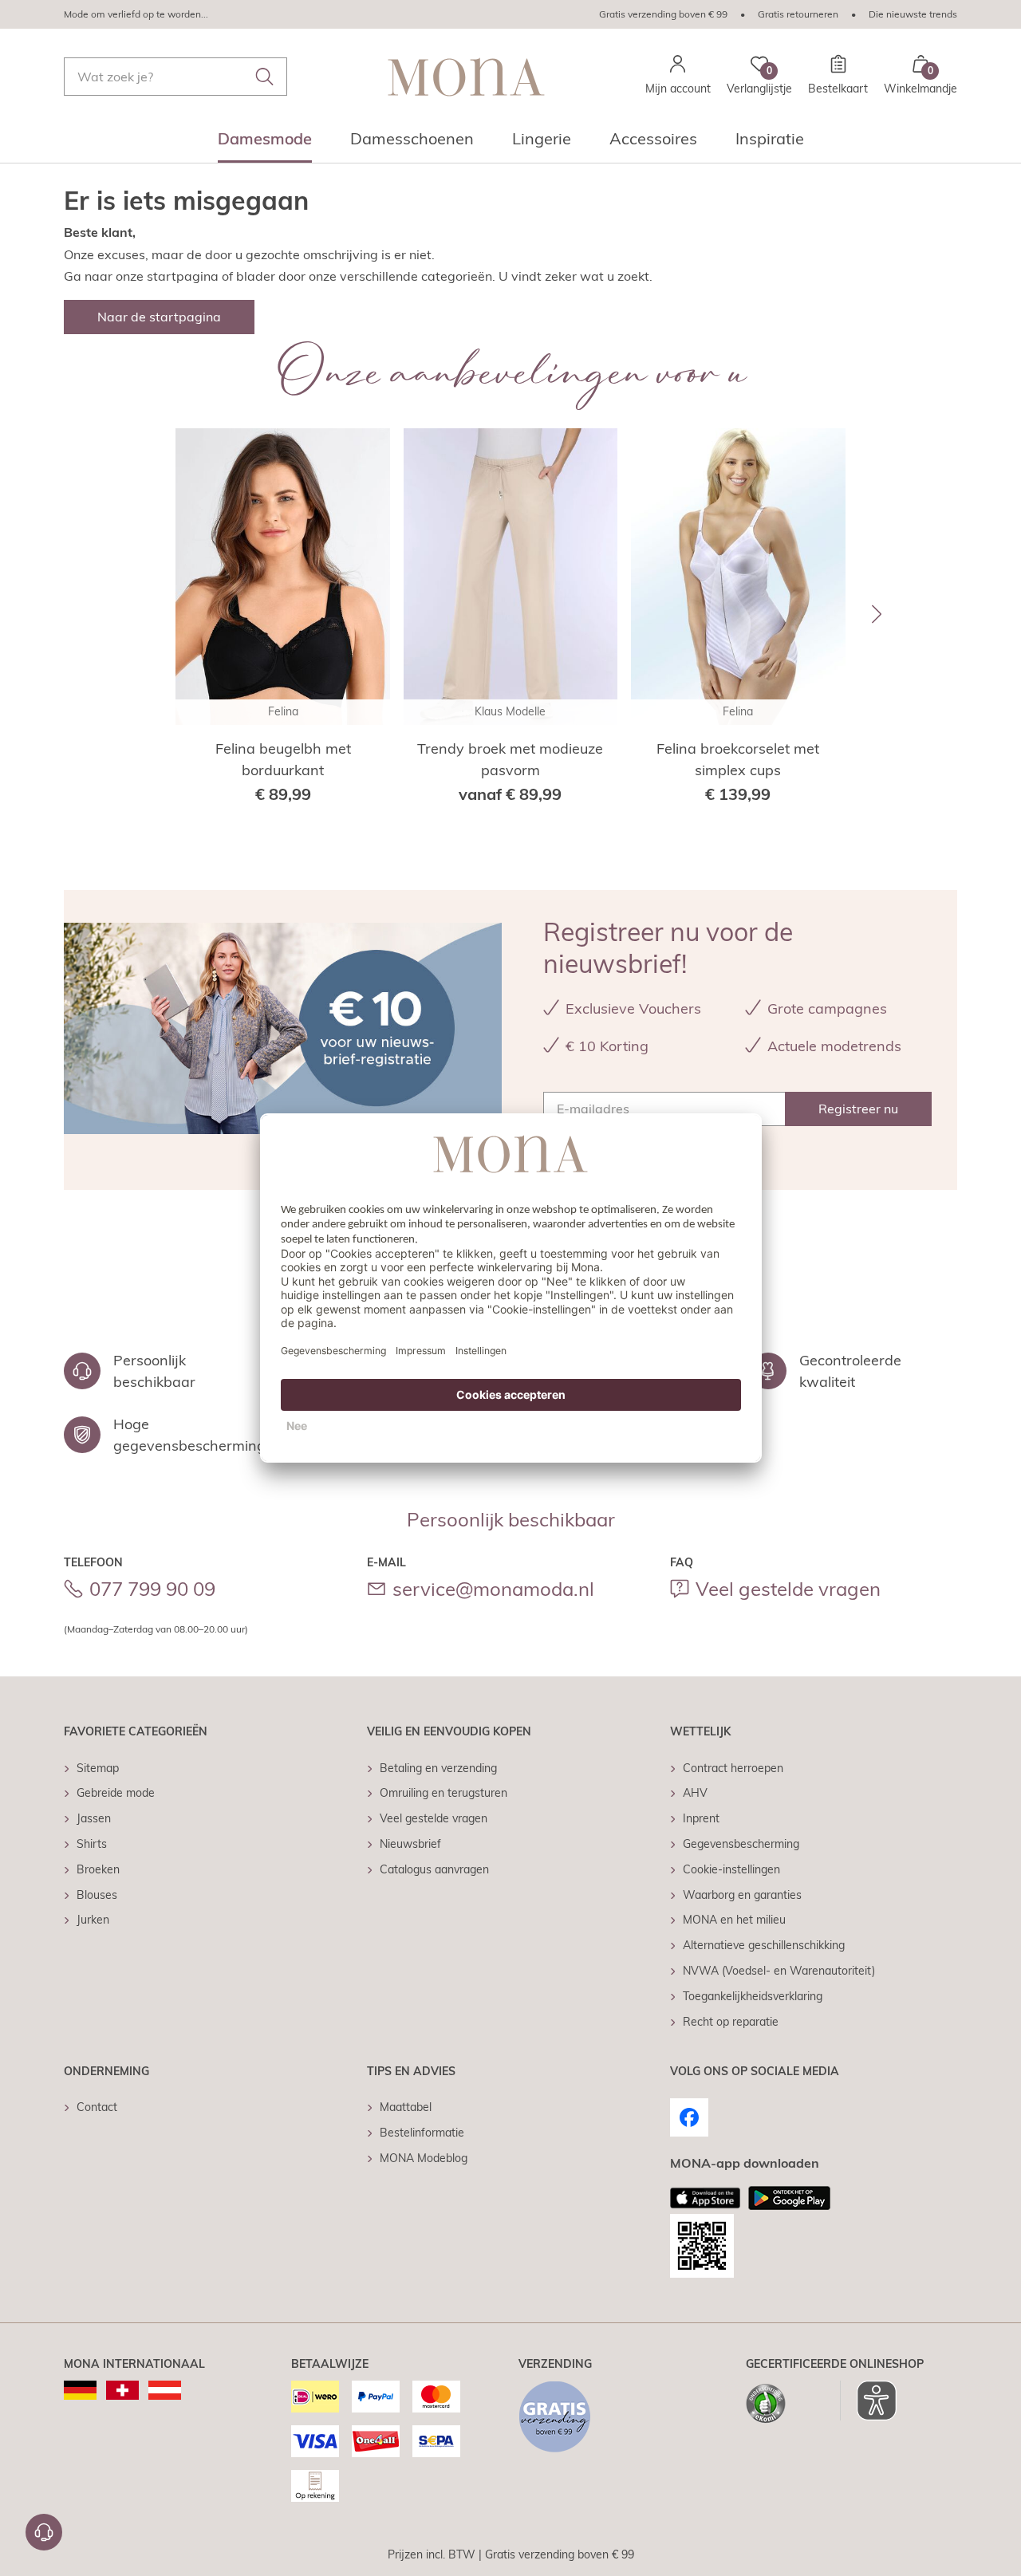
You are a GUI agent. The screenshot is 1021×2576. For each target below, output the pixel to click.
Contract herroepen (733, 1768)
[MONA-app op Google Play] (789, 2198)
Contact (97, 2107)
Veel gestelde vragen (788, 1589)
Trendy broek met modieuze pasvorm (510, 759)
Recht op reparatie (731, 2022)
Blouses (97, 1895)
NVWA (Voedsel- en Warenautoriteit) (779, 1971)
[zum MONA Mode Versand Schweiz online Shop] (122, 2390)
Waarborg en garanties (742, 1895)
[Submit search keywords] (265, 77)
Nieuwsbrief (410, 1844)
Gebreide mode (116, 1793)
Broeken (98, 1869)
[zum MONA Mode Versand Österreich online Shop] (165, 2390)
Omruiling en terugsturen (443, 1793)
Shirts (92, 1844)
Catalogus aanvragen (434, 1869)
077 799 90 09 (152, 1589)
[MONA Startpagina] (467, 77)
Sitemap (98, 1768)
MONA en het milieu (734, 1920)
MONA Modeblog (424, 2158)
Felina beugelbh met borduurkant (283, 759)
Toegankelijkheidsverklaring (753, 1996)
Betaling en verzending (438, 1768)
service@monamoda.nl (493, 1589)
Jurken (93, 1920)
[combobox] (175, 77)
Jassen (94, 1818)
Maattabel (406, 2107)
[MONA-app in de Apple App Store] (705, 2198)
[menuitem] (265, 144)
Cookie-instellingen (731, 1869)
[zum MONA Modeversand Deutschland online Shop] (80, 2390)
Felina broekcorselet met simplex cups (738, 759)
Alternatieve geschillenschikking (764, 1945)
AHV (695, 1793)
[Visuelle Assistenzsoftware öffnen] (868, 2401)
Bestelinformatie (422, 2133)
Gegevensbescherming (741, 1844)
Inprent (701, 1818)
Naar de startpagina (159, 317)
